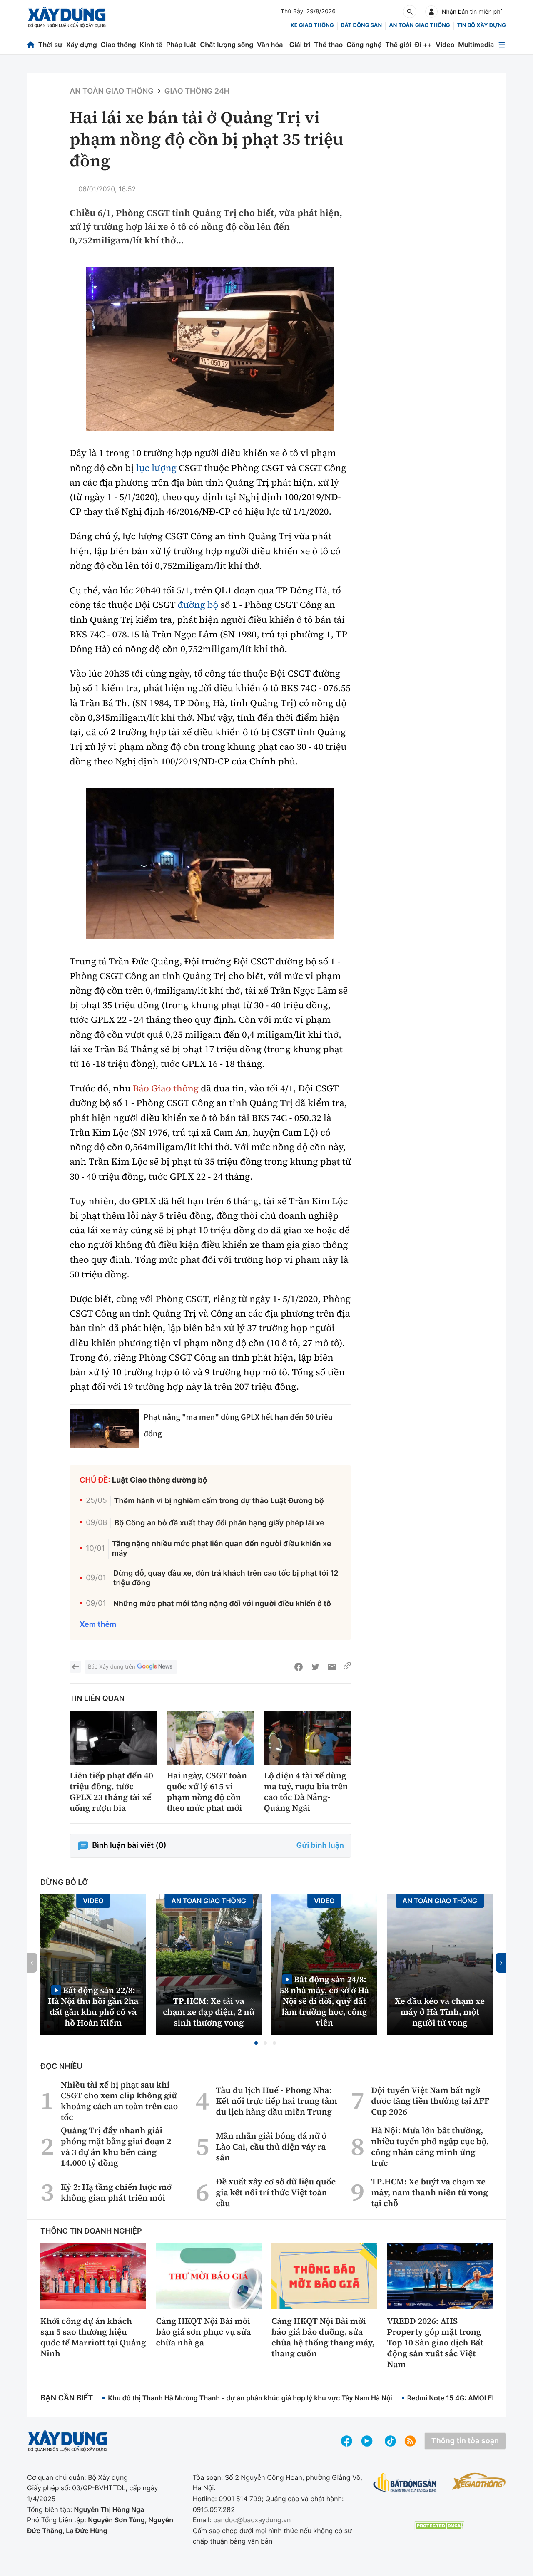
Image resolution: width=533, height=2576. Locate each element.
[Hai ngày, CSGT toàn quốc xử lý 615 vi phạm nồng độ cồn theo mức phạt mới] (210, 1738)
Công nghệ (364, 45)
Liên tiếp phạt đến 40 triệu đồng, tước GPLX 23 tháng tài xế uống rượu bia (111, 1792)
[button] (256, 2043)
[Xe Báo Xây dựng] (479, 2481)
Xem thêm (98, 1625)
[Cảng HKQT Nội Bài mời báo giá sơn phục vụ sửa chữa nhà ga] (209, 2276)
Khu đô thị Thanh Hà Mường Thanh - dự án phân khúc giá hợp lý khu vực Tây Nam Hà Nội (250, 2398)
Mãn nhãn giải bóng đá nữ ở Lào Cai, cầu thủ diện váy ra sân (271, 2147)
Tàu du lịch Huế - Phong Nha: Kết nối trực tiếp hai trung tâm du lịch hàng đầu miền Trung (277, 2101)
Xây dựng (82, 45)
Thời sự (50, 45)
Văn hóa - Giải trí (284, 45)
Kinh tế (151, 45)
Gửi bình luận (320, 1846)
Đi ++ (423, 45)
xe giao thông (312, 25)
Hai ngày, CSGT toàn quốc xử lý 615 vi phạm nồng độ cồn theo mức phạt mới (207, 1792)
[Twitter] (315, 1667)
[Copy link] (347, 1667)
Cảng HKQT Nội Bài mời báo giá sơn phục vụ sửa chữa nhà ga (204, 2332)
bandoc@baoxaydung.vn (252, 2520)
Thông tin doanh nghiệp (91, 2231)
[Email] (332, 1667)
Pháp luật (181, 45)
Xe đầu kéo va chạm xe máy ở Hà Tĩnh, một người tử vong (440, 2012)
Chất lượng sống (227, 45)
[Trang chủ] (31, 45)
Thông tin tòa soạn (465, 2441)
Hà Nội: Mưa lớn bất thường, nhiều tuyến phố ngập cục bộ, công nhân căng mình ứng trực (430, 2147)
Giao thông (118, 45)
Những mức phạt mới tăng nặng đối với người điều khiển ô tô (222, 1604)
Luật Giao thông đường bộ (160, 1480)
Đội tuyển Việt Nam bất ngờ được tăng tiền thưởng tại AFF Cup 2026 (430, 2101)
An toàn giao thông (419, 25)
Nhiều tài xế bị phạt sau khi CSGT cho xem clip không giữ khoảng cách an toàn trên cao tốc (119, 2101)
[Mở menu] (502, 45)
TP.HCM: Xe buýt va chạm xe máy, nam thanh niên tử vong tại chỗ (430, 2192)
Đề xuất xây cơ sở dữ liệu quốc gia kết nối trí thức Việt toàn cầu (276, 2192)
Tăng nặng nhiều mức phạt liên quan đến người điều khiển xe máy (222, 1549)
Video (445, 45)
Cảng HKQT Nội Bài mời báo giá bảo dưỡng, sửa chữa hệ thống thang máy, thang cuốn (323, 2337)
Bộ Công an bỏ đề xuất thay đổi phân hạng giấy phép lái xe (219, 1523)
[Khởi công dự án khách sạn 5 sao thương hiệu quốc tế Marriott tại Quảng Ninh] (93, 2276)
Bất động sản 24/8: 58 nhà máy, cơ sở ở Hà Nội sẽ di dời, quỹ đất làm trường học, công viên (324, 2001)
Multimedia (476, 45)
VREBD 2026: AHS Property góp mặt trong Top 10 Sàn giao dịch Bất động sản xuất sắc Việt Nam (435, 2343)
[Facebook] (299, 1667)
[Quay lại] (75, 1667)
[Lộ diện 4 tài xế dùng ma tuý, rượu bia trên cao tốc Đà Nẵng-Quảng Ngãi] (308, 1738)
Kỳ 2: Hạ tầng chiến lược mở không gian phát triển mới (116, 2192)
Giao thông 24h (197, 91)
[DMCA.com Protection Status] (439, 2526)
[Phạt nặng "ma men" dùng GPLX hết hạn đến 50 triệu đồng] (105, 1428)
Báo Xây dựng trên (111, 1667)
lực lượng (156, 468)
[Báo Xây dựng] (67, 17)
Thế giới (398, 45)
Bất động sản (362, 25)
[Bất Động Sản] (405, 2483)
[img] (210, 349)
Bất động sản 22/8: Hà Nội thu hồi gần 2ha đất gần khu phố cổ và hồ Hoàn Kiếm (93, 2006)
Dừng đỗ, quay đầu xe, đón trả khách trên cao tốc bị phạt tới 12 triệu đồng (226, 1578)
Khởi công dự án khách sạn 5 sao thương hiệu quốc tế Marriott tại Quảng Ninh (93, 2337)
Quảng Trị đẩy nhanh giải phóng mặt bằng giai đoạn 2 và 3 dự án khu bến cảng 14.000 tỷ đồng (116, 2147)
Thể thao (328, 45)
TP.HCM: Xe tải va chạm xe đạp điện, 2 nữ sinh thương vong (209, 2012)
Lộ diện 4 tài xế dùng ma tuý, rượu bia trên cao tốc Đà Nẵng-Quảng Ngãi (306, 1792)
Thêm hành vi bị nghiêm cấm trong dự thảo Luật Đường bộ (219, 1501)
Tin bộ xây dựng (482, 25)
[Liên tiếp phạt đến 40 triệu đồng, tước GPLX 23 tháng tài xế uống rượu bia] (113, 1738)
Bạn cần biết (67, 2398)
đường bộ (198, 605)
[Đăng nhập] (431, 12)
